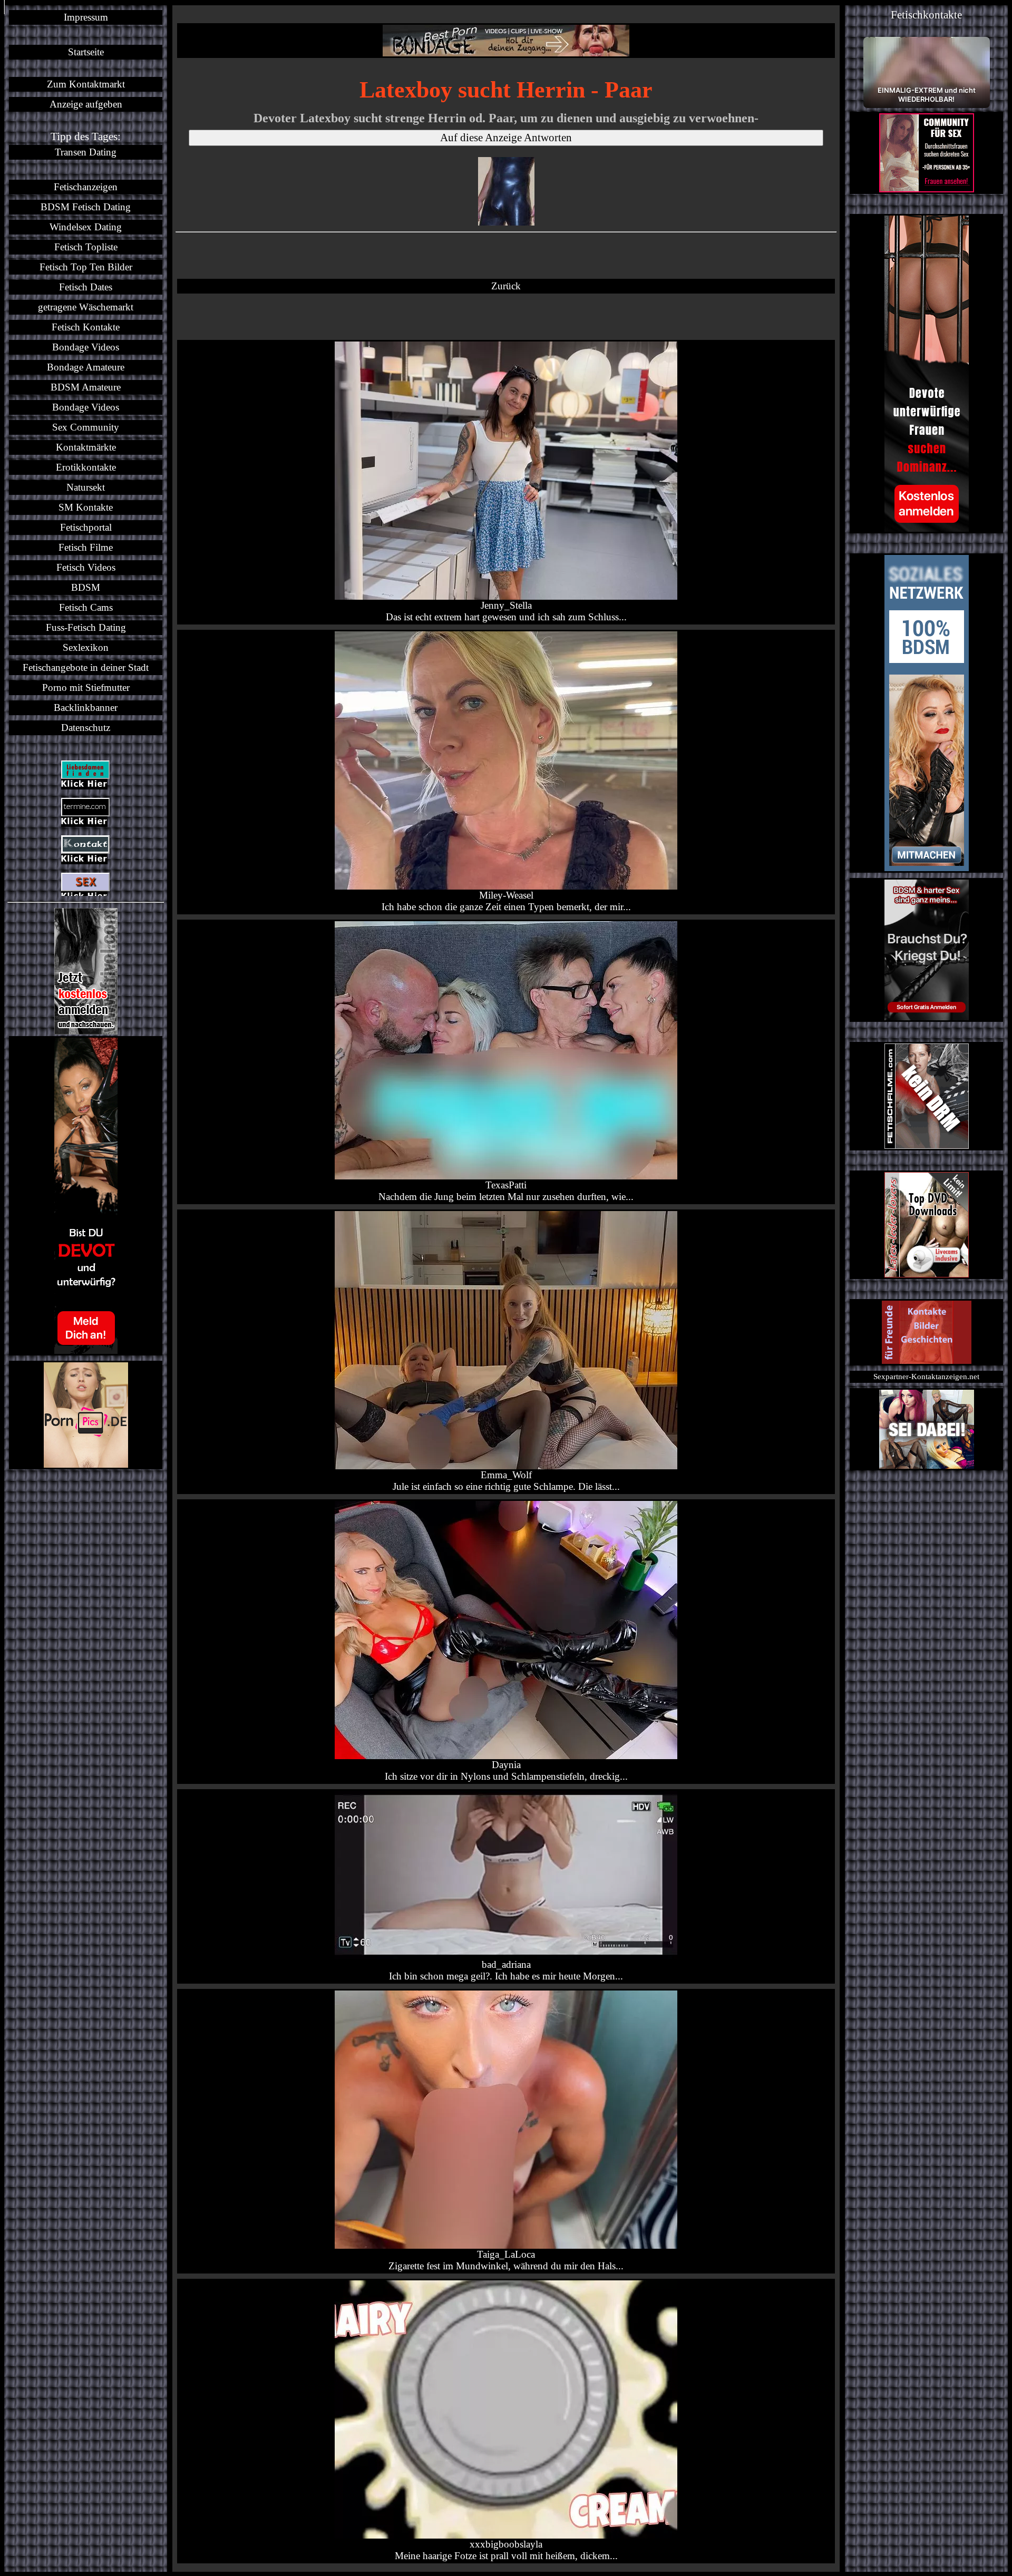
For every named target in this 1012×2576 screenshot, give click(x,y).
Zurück (506, 286)
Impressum (86, 17)
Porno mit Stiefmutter (86, 687)
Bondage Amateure (86, 367)
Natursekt (86, 487)
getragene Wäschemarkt (86, 307)
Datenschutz (86, 728)
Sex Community (86, 427)
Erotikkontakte (86, 467)
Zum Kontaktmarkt (86, 84)
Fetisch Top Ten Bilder (86, 267)
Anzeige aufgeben (86, 104)
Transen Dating (86, 152)
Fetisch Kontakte (86, 327)
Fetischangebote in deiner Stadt (86, 667)
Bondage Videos (86, 347)
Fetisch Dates (86, 287)
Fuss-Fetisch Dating (86, 627)
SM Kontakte (86, 507)
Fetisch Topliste (86, 247)
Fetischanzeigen (86, 187)
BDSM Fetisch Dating (86, 207)
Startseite (86, 52)
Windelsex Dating (86, 227)
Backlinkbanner (86, 708)
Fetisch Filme (86, 547)
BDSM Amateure (86, 387)
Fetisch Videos (86, 567)
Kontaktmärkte (86, 447)
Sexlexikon (86, 647)
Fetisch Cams (86, 607)
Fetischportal (86, 527)
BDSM (86, 587)
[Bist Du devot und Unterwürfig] (86, 1196)
